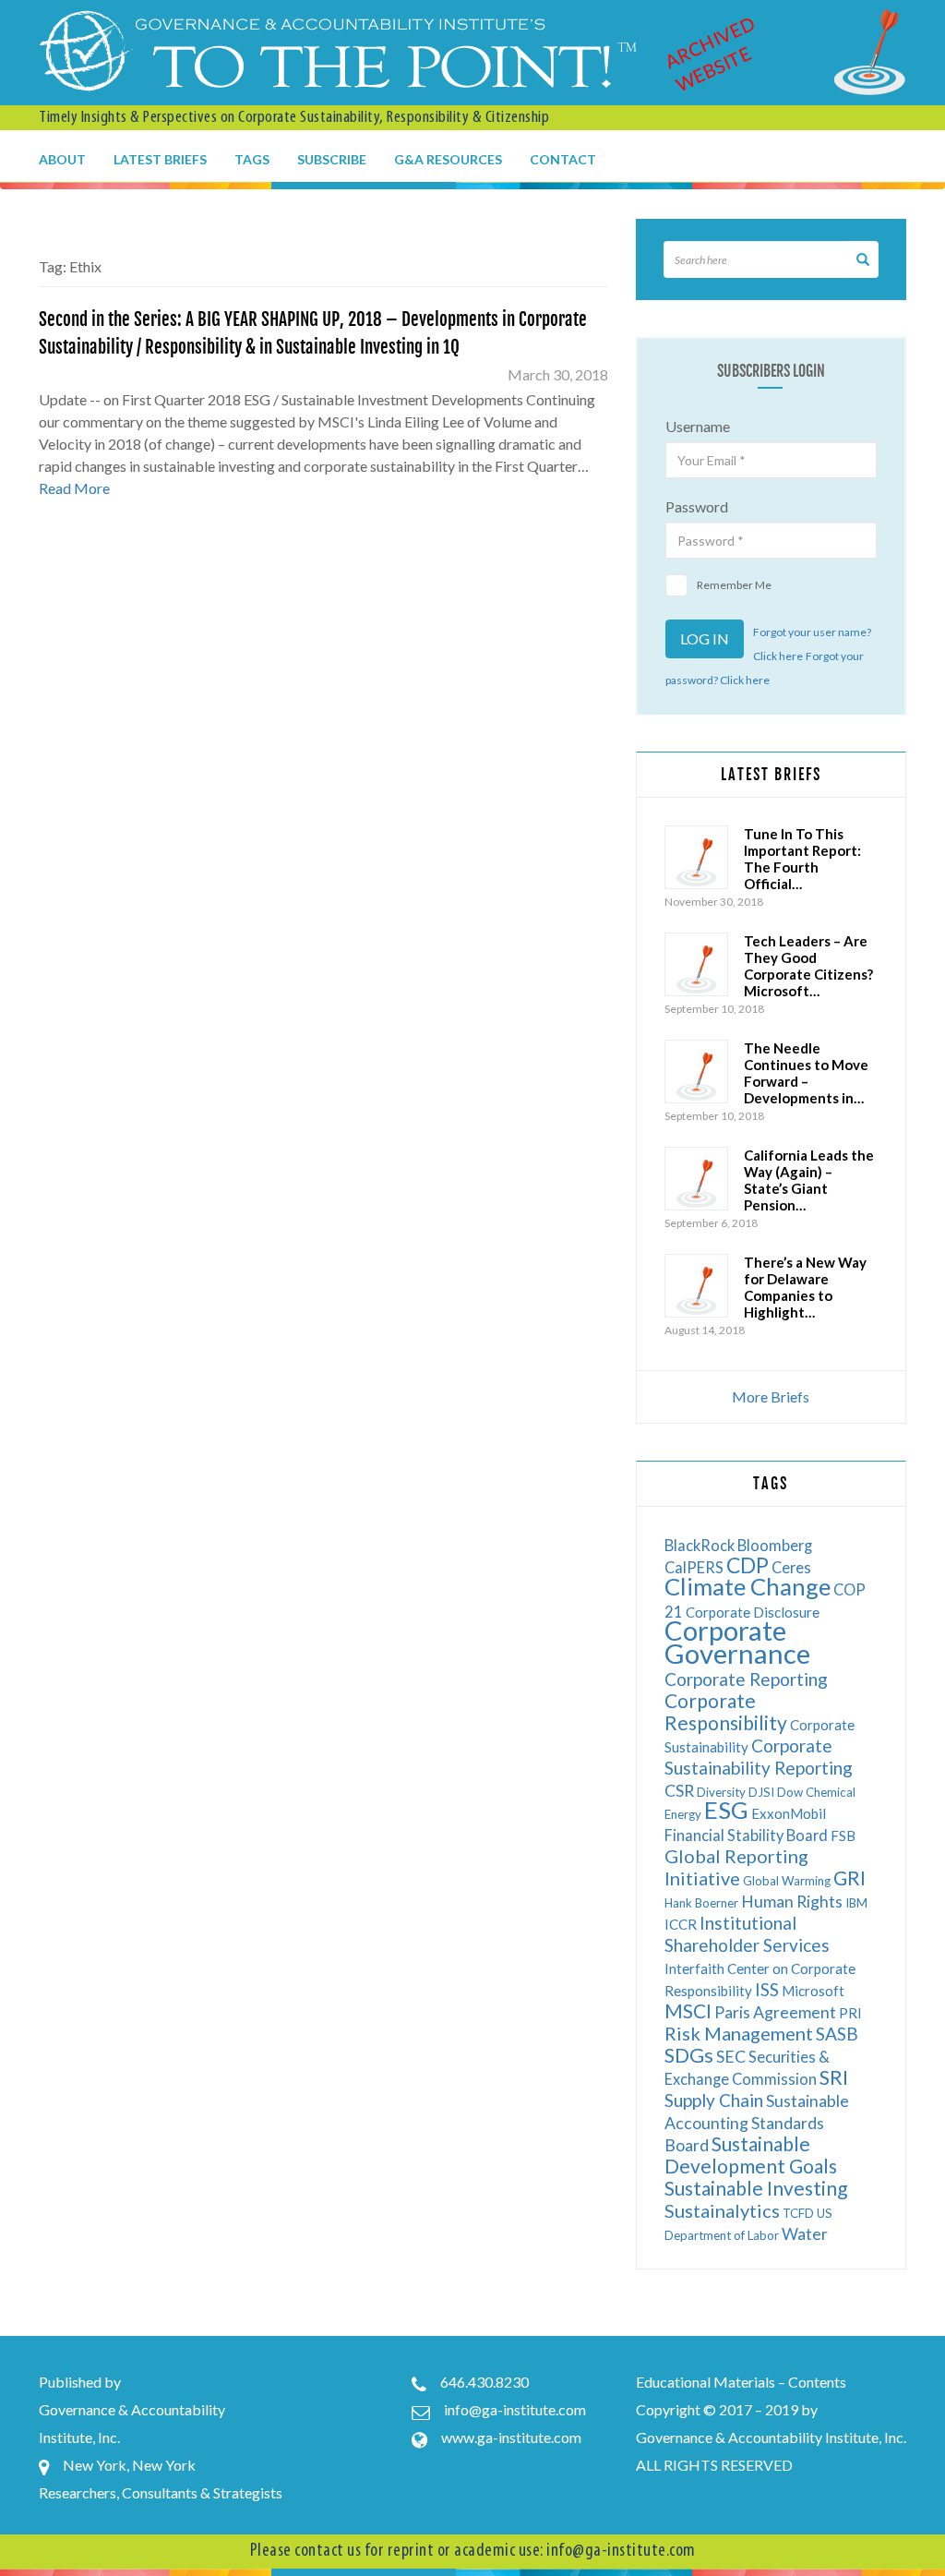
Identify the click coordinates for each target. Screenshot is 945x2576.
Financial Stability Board (746, 1835)
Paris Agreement (775, 2012)
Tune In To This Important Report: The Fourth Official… (802, 859)
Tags (252, 159)
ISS (767, 1989)
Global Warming (787, 1881)
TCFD (798, 2213)
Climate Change (748, 1586)
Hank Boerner (701, 1903)
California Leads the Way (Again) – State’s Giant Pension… (809, 1180)
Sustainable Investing (756, 2188)
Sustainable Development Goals (751, 2155)
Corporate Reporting (746, 1679)
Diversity (721, 1792)
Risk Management (739, 2033)
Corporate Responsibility (726, 1711)
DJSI (761, 1792)
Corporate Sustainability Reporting (759, 1757)
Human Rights (792, 1902)
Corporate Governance (737, 1642)
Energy (683, 1814)
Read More (74, 488)
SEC (731, 2057)
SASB (837, 2034)
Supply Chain (714, 2100)
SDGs (689, 2055)
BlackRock (700, 1545)
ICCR (681, 1924)
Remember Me (734, 585)
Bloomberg (775, 1545)
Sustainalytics (722, 2210)
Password (697, 506)
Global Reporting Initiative (736, 1867)
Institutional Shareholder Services (747, 1934)
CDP (748, 1565)
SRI (834, 2077)
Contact (563, 159)
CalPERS (694, 1567)
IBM (856, 1903)
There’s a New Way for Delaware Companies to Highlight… (805, 1287)
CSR (679, 1791)
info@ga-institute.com (515, 2409)
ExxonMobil (789, 1813)
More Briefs (771, 1396)
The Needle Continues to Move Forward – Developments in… (806, 1073)
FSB (843, 1836)
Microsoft (813, 1991)
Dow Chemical (816, 1792)
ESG (726, 1810)
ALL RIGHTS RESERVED (714, 2465)
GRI (849, 1878)
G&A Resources (448, 159)
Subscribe (332, 159)
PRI (850, 2013)
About (62, 159)
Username (698, 426)
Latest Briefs (160, 159)
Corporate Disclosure (753, 1612)
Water (805, 2234)
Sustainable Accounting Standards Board (757, 2123)
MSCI (688, 2010)
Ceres (791, 1567)
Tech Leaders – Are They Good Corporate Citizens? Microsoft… (808, 966)
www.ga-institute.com (511, 2437)
